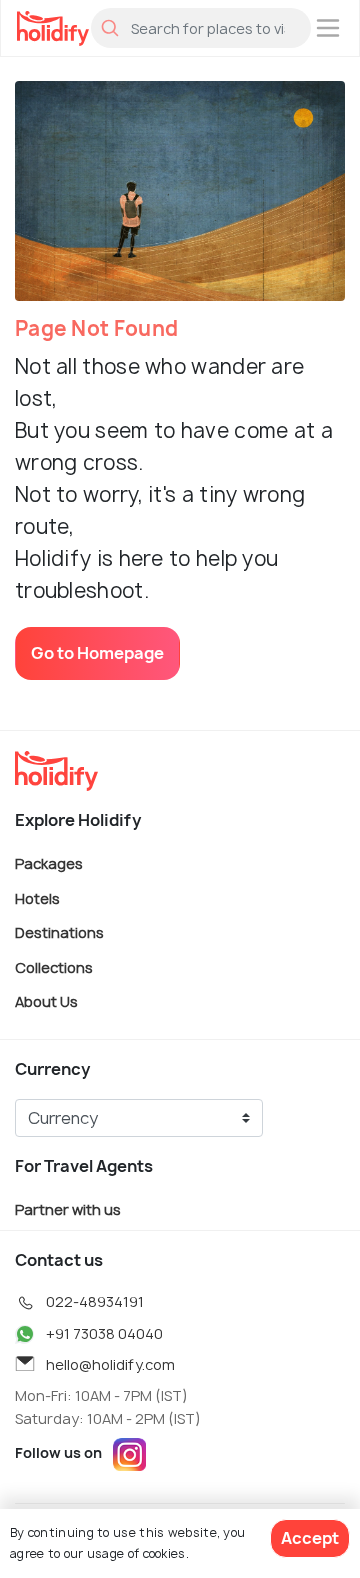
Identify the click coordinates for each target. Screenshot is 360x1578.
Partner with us (68, 1208)
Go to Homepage (97, 653)
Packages (49, 863)
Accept (310, 1538)
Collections (54, 966)
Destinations (59, 932)
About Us (46, 1001)
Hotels (37, 897)
